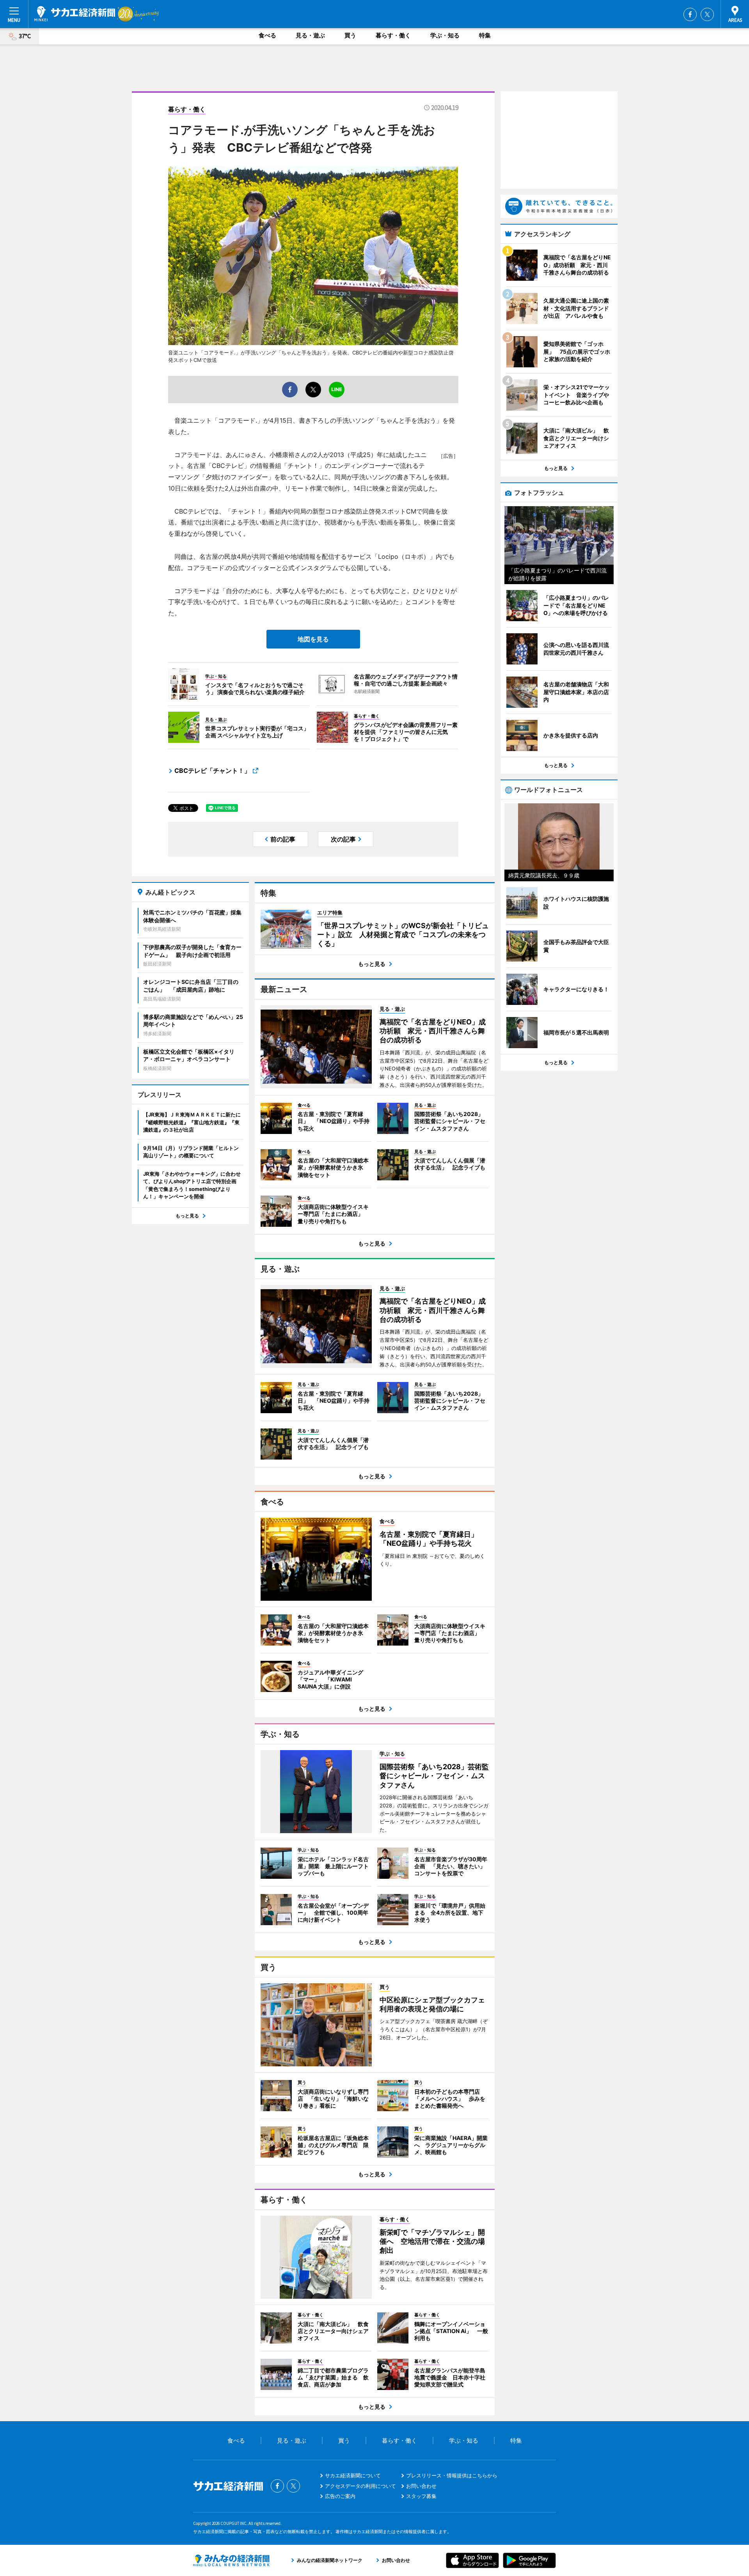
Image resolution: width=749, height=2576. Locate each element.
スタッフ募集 (421, 2496)
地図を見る (313, 639)
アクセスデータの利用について (360, 2486)
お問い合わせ (421, 2486)
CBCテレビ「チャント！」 (212, 771)
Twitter (707, 14)
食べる (267, 35)
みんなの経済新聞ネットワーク (231, 2560)
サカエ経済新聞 (75, 14)
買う (350, 35)
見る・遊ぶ (310, 35)
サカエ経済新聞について (353, 2475)
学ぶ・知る (445, 35)
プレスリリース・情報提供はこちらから (452, 2475)
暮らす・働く (393, 35)
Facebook (690, 14)
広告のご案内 (340, 2496)
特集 (485, 35)
